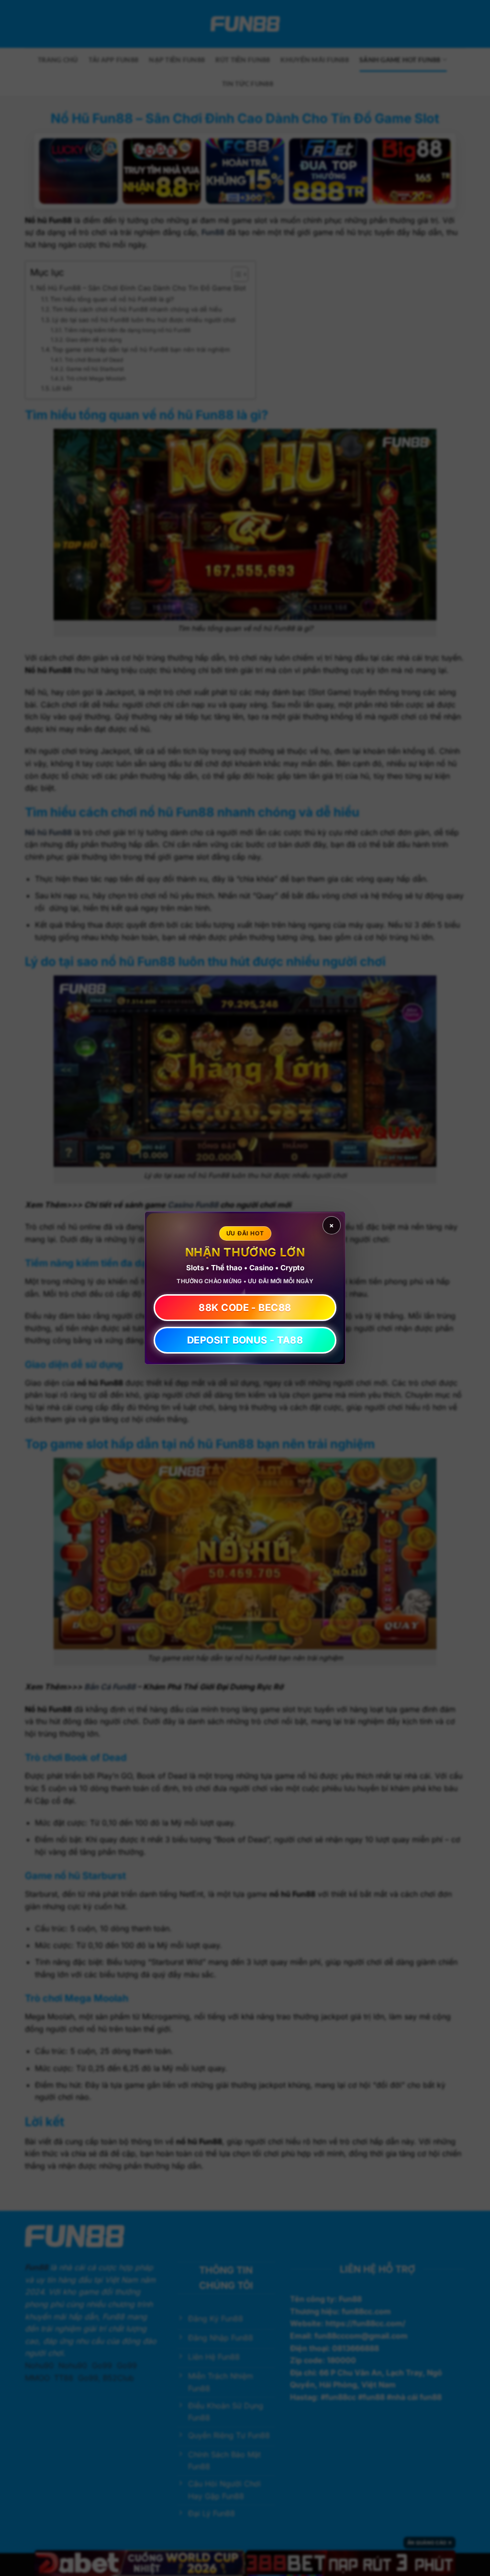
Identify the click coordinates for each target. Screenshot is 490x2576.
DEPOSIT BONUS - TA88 (245, 1340)
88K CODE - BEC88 (245, 1308)
